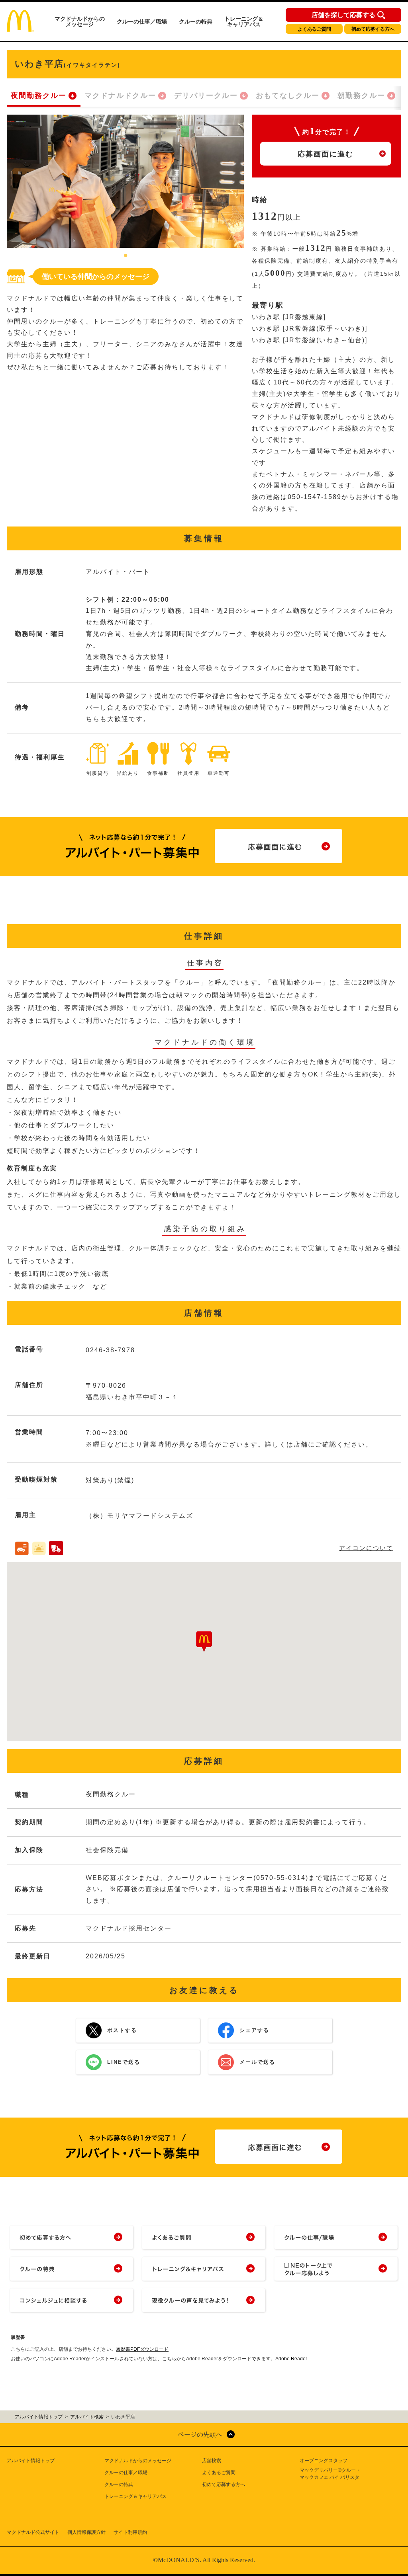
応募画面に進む (326, 154)
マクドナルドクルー (120, 96)
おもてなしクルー (288, 96)
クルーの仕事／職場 (142, 21)
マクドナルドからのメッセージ (80, 21)
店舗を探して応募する (343, 15)
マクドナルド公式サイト (33, 2532)
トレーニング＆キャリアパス (244, 21)
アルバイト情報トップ (31, 2461)
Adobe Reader (291, 2359)
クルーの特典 (196, 21)
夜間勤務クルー (39, 96)
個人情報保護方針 (86, 2532)
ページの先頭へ (200, 2435)
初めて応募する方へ (373, 29)
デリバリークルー (206, 96)
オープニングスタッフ (324, 2461)
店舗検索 (212, 2461)
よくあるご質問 (314, 29)
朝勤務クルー (361, 96)
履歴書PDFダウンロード (142, 2349)
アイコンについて (366, 1548)
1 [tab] (126, 256)
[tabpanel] (125, 181)
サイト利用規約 (130, 2532)
